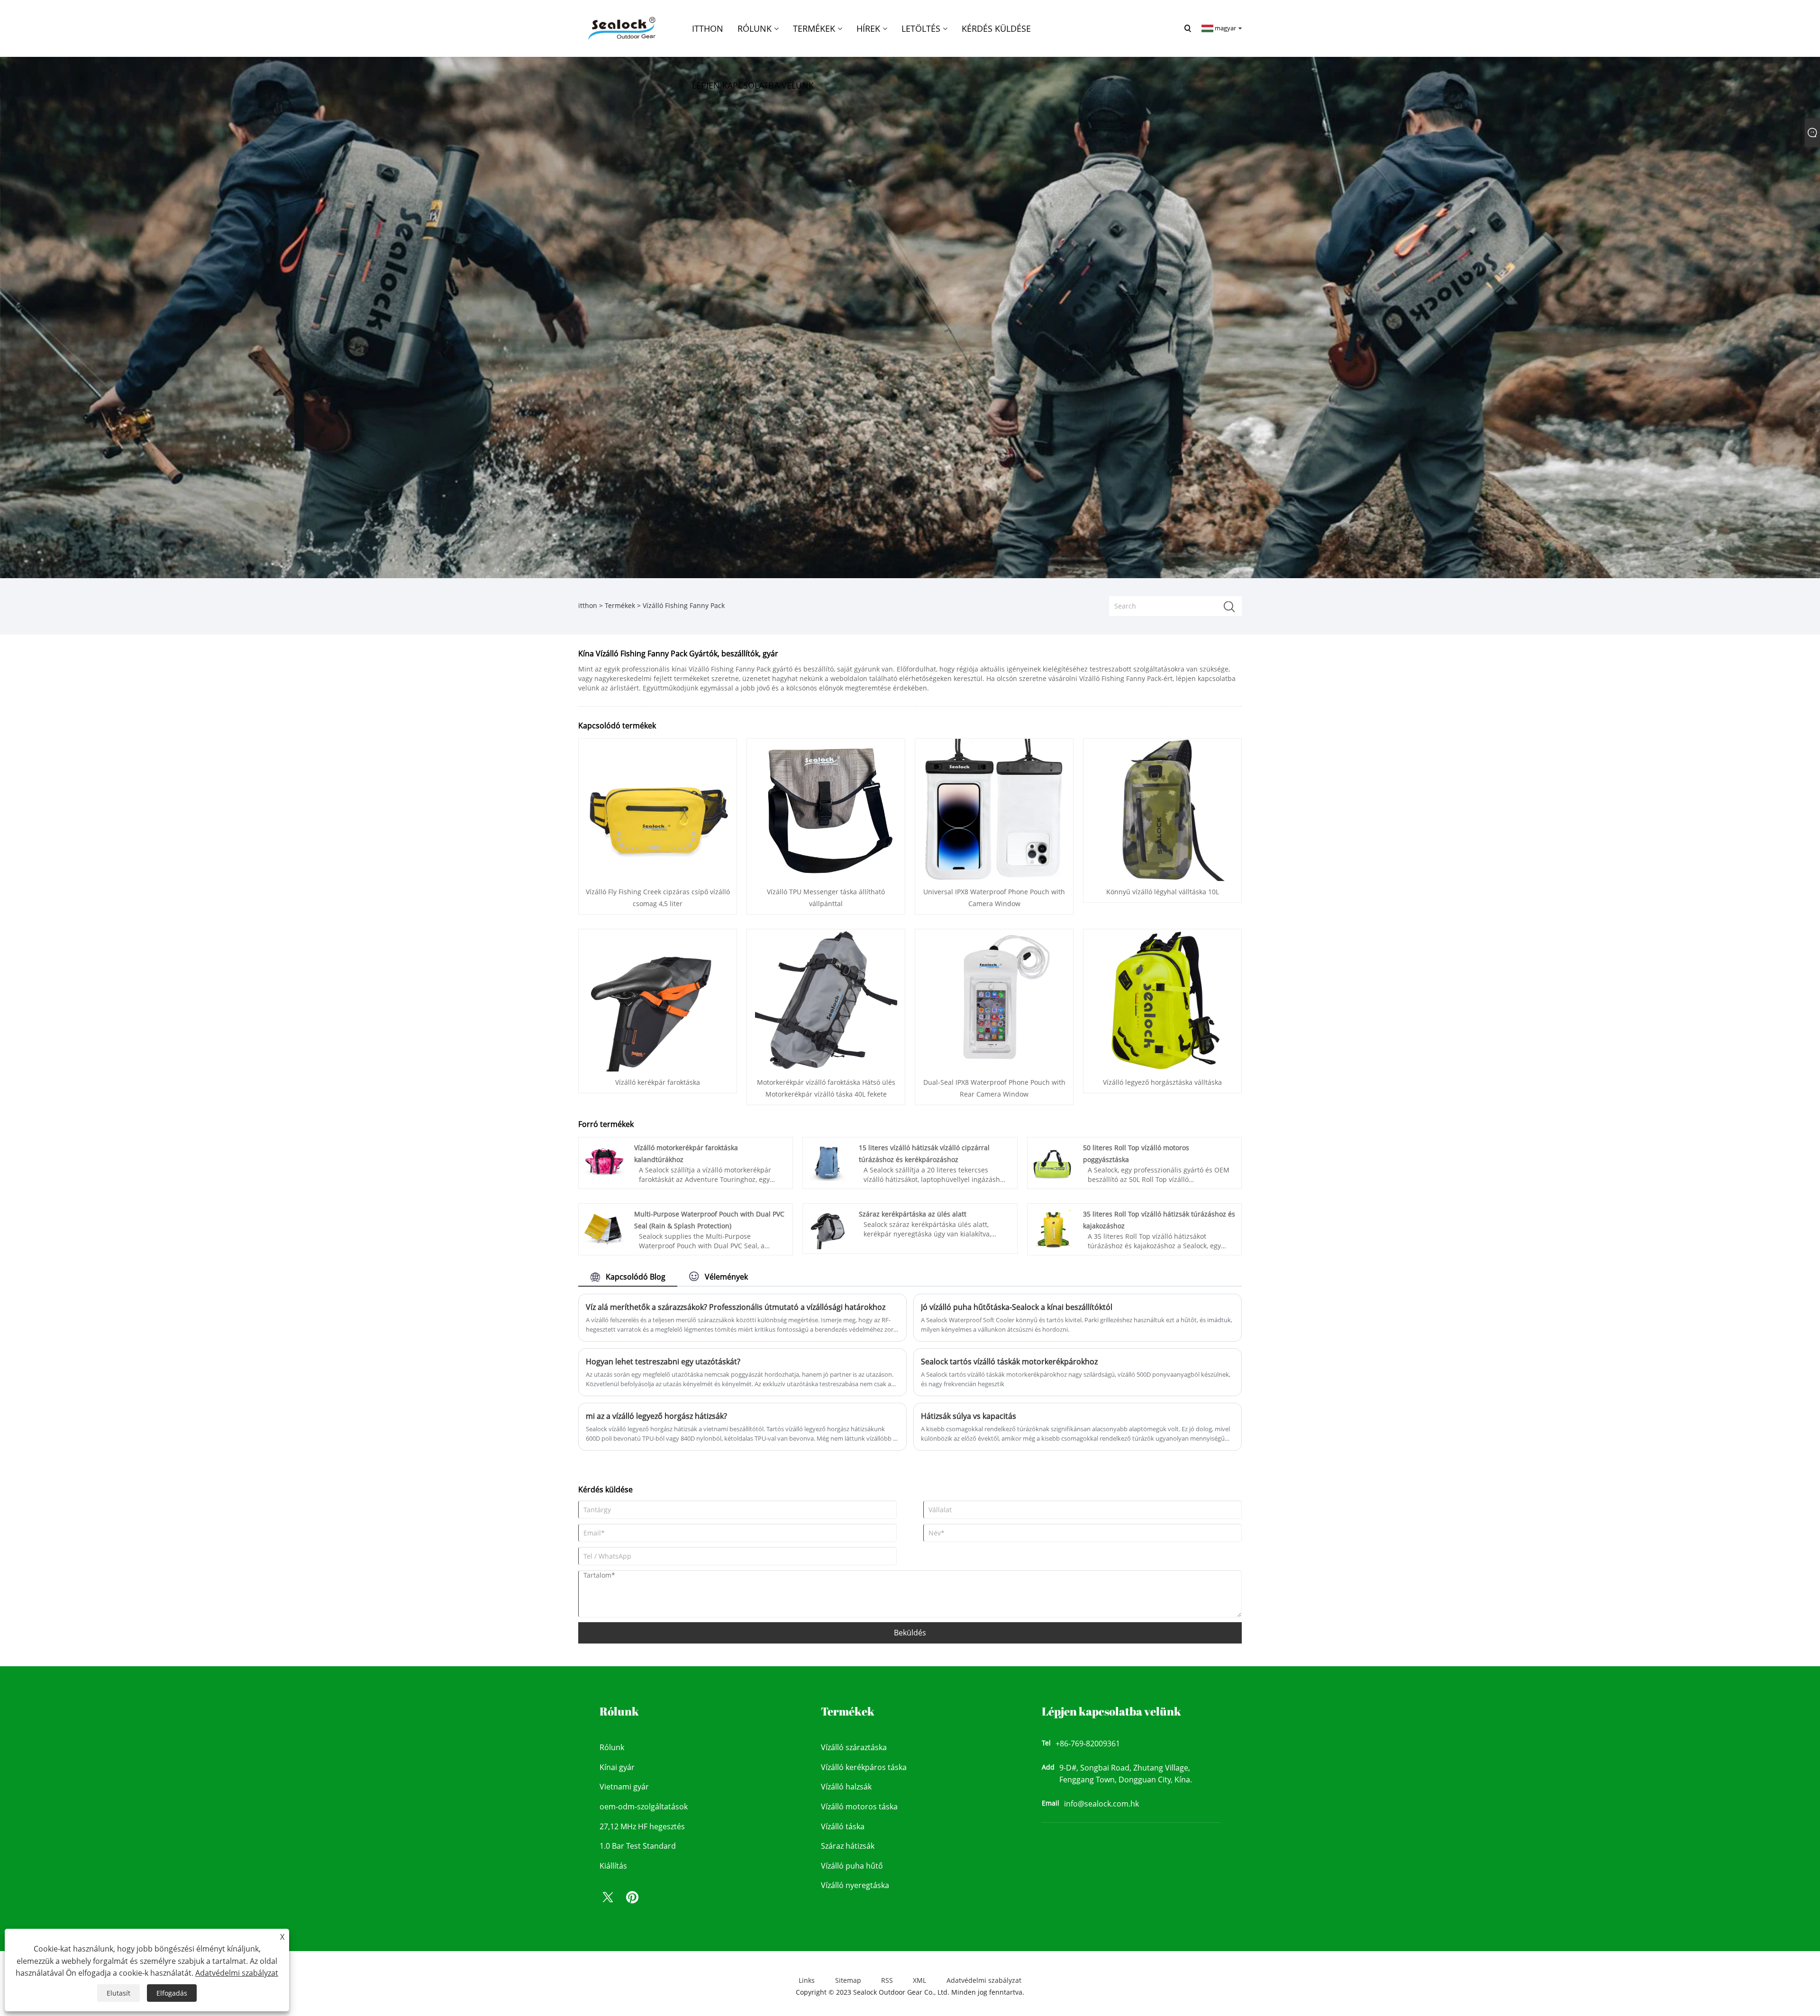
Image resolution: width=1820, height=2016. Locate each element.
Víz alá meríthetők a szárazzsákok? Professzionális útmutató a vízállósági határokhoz (736, 1307)
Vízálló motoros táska (859, 1807)
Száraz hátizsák (848, 1846)
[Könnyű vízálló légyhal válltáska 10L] (1163, 809)
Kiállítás (613, 1866)
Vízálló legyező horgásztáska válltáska (1162, 1082)
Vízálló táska (843, 1826)
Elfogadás (172, 1993)
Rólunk (612, 1747)
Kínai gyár (617, 1767)
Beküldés (910, 1633)
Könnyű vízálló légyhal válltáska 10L (1163, 892)
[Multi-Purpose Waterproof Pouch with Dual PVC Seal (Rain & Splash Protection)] (604, 1228)
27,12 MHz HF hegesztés (642, 1826)
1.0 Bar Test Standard (638, 1846)
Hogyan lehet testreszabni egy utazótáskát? (663, 1362)
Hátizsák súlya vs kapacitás (969, 1416)
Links (807, 1980)
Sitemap (848, 1980)
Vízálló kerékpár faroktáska (658, 1082)
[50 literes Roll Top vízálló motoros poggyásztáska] (1052, 1161)
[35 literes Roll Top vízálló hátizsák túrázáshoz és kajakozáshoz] (1052, 1228)
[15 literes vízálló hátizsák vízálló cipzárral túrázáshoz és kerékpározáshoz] (828, 1161)
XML (919, 1980)
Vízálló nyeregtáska (855, 1885)
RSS (887, 1980)
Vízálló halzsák (846, 1787)
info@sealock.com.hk (1101, 1804)
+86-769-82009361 (1088, 1744)
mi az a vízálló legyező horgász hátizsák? (656, 1416)
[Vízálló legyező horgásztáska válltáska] (1163, 1000)
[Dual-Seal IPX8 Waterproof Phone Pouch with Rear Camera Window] (994, 1000)
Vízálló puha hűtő (852, 1866)
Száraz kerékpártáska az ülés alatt (913, 1214)
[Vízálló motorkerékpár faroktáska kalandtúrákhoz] (604, 1161)
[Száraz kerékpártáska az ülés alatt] (828, 1228)
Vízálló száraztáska (854, 1747)
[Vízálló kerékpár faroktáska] (658, 1000)
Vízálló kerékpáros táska (864, 1767)
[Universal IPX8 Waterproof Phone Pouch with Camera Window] (994, 809)
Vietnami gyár (624, 1787)
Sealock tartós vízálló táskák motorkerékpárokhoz (1009, 1362)
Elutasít (118, 1993)
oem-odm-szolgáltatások (644, 1807)
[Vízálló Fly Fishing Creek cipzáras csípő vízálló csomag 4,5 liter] (658, 809)
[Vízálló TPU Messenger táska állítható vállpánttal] (826, 809)
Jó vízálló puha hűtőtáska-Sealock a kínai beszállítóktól (1017, 1307)
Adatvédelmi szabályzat (984, 1980)
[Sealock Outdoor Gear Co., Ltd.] (620, 28)
